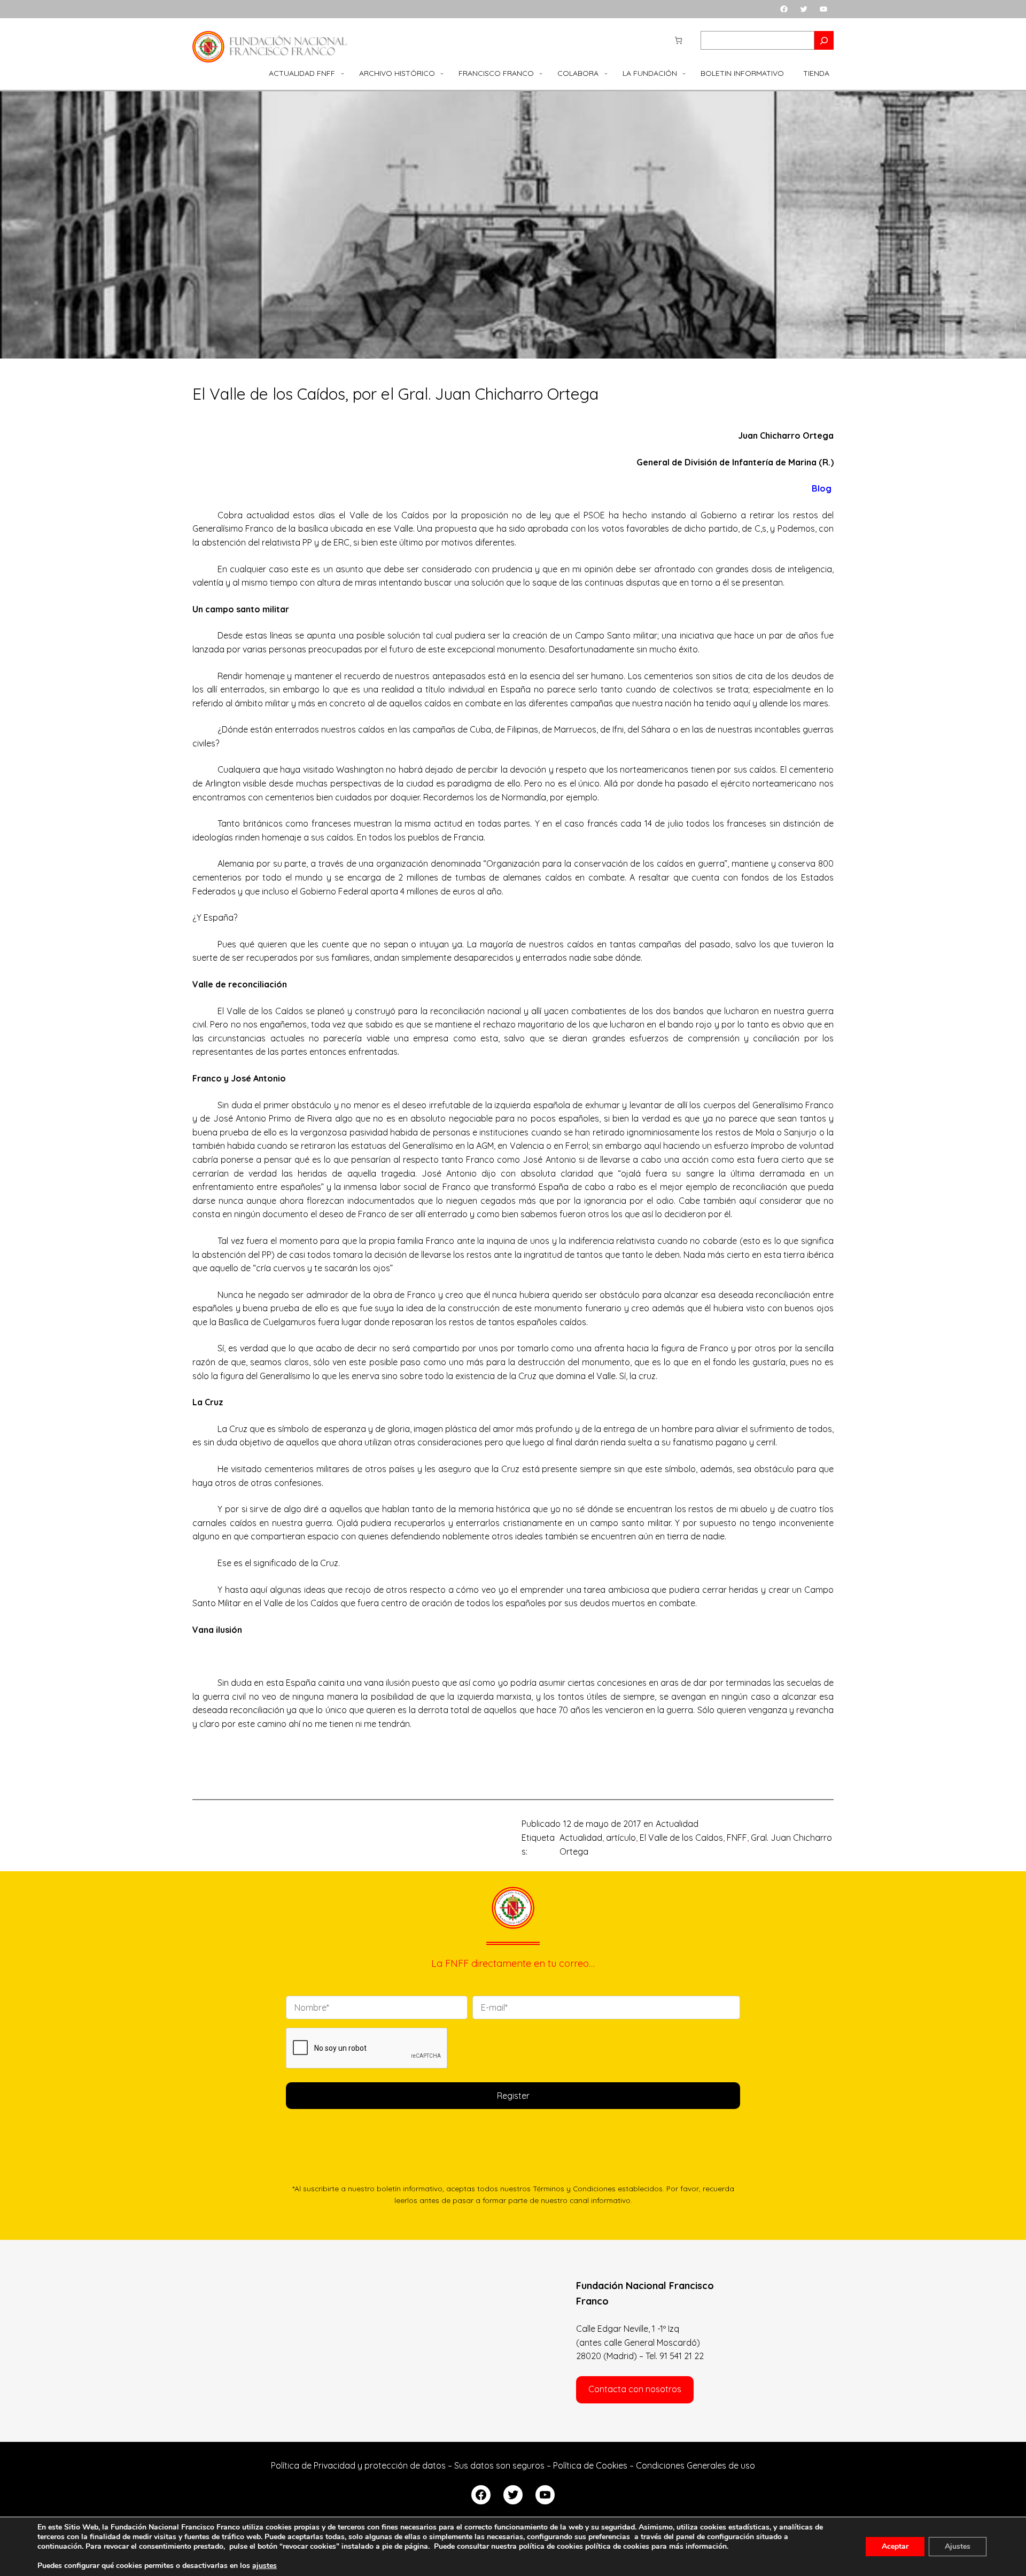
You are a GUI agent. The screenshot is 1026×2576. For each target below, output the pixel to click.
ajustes (265, 2566)
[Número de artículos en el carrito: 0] (678, 40)
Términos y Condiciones (574, 2188)
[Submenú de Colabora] (606, 73)
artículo (621, 1838)
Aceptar (895, 2546)
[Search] (824, 40)
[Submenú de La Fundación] (684, 73)
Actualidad (677, 1824)
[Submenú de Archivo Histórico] (442, 73)
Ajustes (958, 2546)
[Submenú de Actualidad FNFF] (343, 73)
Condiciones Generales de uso (695, 2465)
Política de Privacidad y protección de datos (358, 2465)
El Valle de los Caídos (681, 1838)
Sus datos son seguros (499, 2465)
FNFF (737, 1838)
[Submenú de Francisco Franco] (541, 73)
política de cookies (617, 2546)
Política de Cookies (590, 2465)
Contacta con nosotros (635, 2389)
